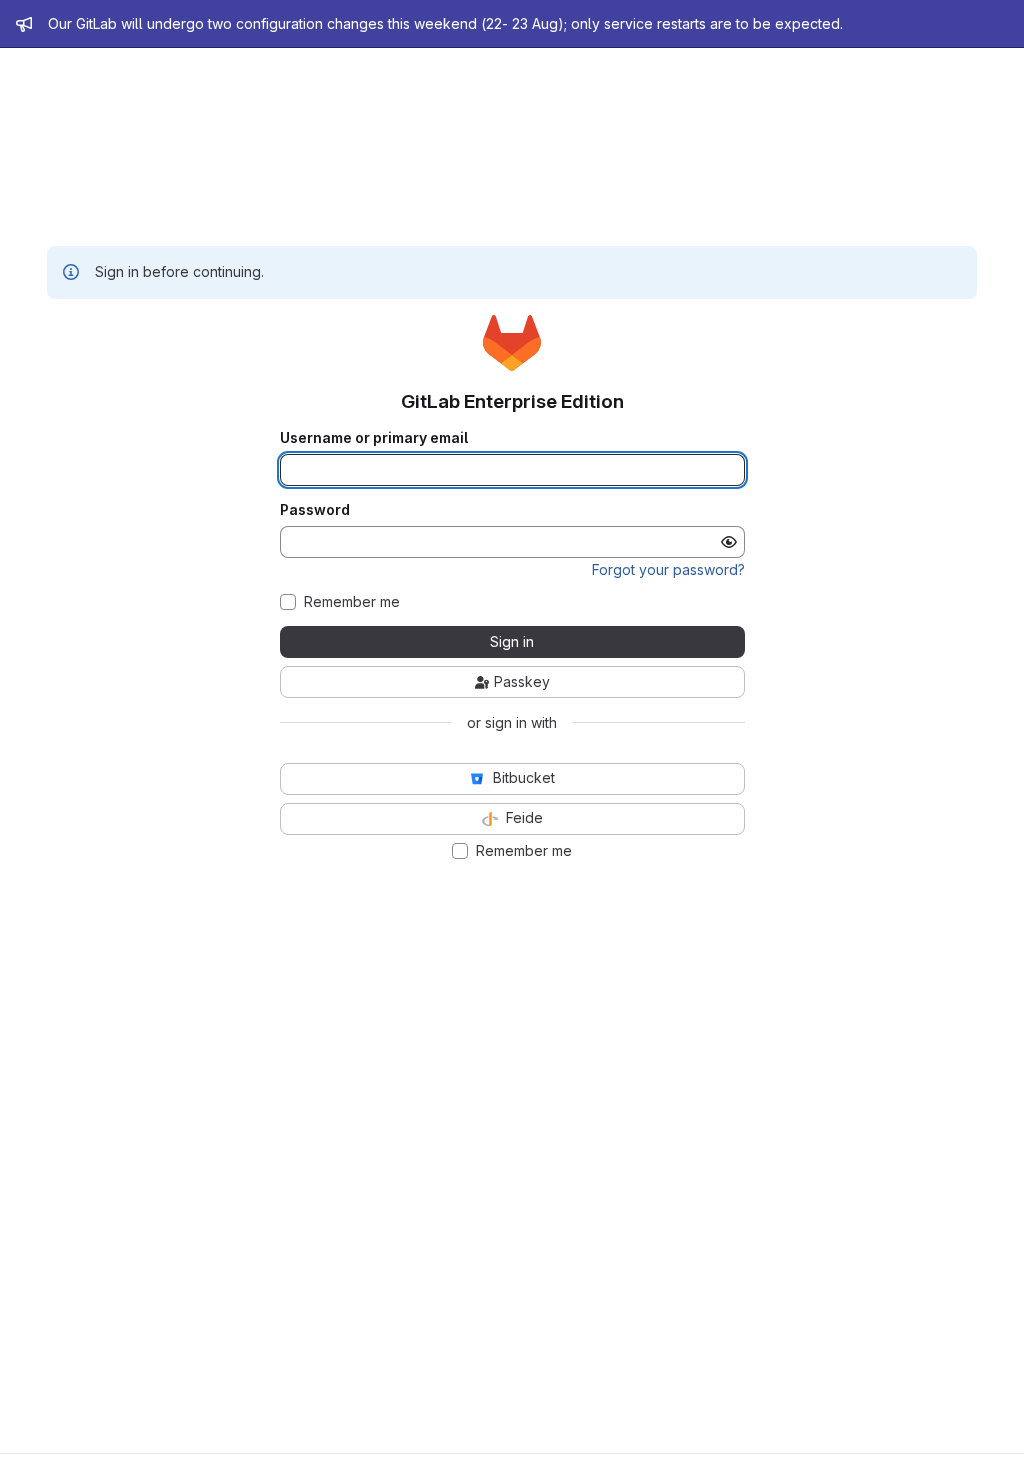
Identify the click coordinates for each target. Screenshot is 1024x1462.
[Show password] (729, 542)
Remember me (352, 602)
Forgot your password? (668, 569)
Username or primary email (374, 438)
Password (315, 510)
